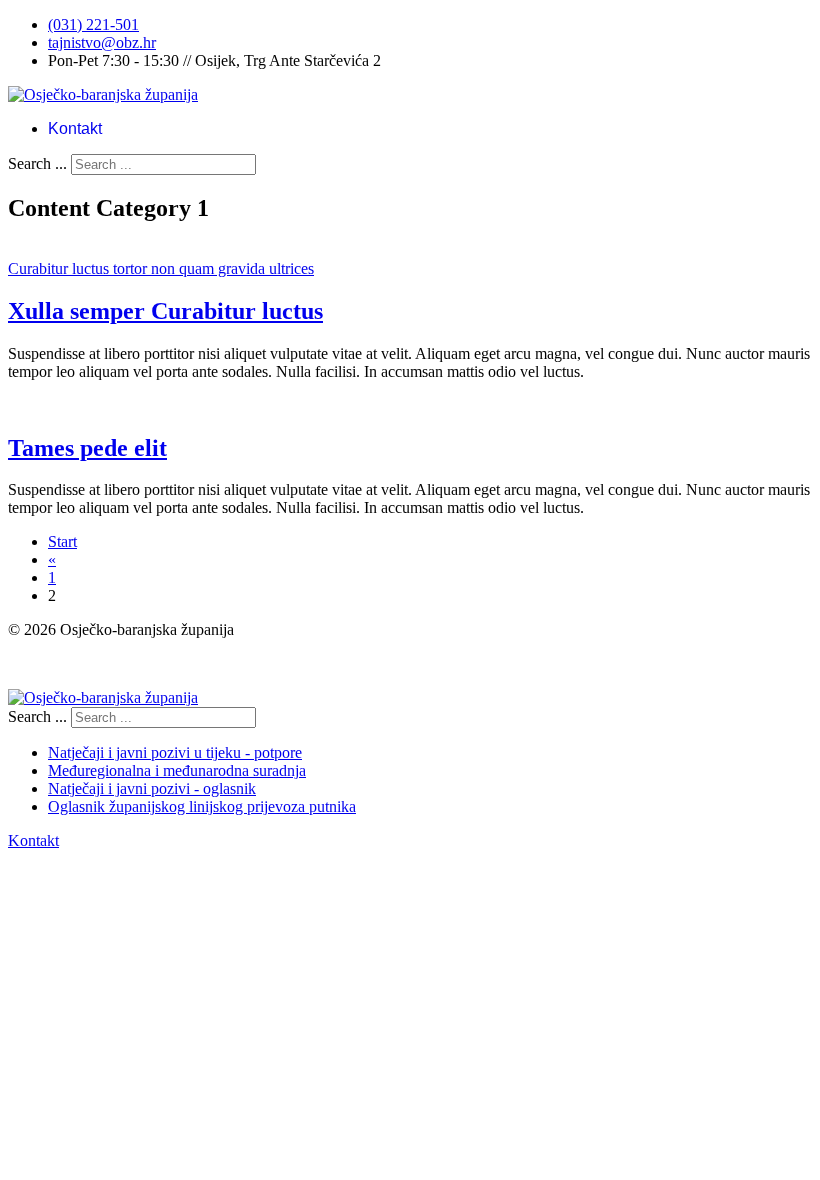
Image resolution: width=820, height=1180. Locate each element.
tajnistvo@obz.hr (102, 42)
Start (62, 541)
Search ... (37, 163)
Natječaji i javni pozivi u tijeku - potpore (175, 752)
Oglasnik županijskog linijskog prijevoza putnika (202, 806)
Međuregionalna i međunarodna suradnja (177, 770)
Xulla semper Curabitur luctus (165, 311)
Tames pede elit (87, 448)
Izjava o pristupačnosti (78, 663)
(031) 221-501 (93, 24)
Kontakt (75, 128)
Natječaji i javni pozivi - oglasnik (152, 788)
